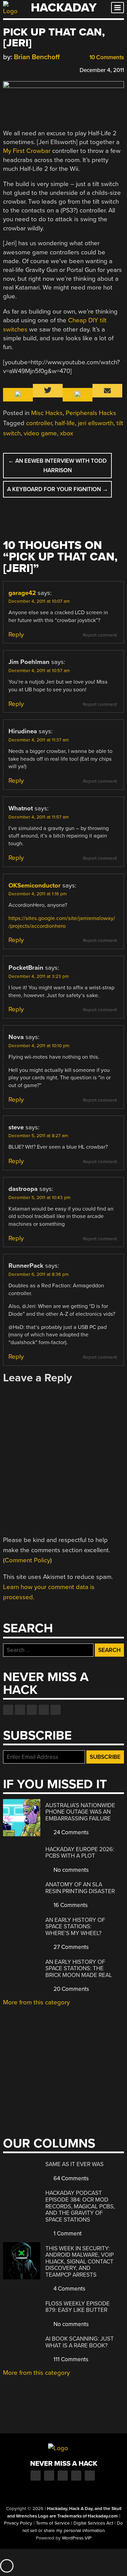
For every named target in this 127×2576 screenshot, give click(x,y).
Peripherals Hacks (91, 413)
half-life (65, 423)
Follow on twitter (20, 1710)
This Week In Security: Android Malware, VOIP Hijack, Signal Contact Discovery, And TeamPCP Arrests (80, 2262)
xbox (67, 433)
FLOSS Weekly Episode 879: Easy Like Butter (78, 2307)
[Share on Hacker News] (26, 69)
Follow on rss (44, 1710)
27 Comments (70, 1947)
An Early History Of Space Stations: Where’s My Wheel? (75, 1927)
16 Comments (70, 1905)
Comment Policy (27, 1560)
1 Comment (67, 2234)
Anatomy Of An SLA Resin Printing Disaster (80, 1888)
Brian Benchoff (37, 57)
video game (40, 433)
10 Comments (106, 57)
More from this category (36, 2002)
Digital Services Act (93, 2523)
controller (39, 423)
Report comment (100, 635)
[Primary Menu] (118, 8)
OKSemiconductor (35, 885)
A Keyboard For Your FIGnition (58, 489)
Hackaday (64, 8)
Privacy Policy (18, 2523)
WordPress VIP (77, 2538)
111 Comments (70, 2359)
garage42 (22, 593)
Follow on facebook (8, 1710)
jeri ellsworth (96, 423)
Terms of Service (53, 2523)
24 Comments (70, 1832)
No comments (70, 1870)
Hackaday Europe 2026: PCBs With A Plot (80, 1853)
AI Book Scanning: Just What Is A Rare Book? (80, 2342)
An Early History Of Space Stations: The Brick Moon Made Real (79, 1969)
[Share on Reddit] (36, 69)
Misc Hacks (47, 413)
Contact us (56, 1710)
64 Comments (70, 2178)
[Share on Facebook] (6, 69)
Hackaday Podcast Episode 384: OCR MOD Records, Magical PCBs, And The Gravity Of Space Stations (80, 2206)
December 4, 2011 (102, 70)
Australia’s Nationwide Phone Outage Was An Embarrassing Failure (80, 1812)
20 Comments (71, 1989)
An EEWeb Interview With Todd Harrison (57, 465)
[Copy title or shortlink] (46, 70)
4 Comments (69, 2289)
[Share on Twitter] (16, 69)
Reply (16, 635)
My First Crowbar (27, 151)
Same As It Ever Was (75, 2164)
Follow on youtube (32, 1710)
